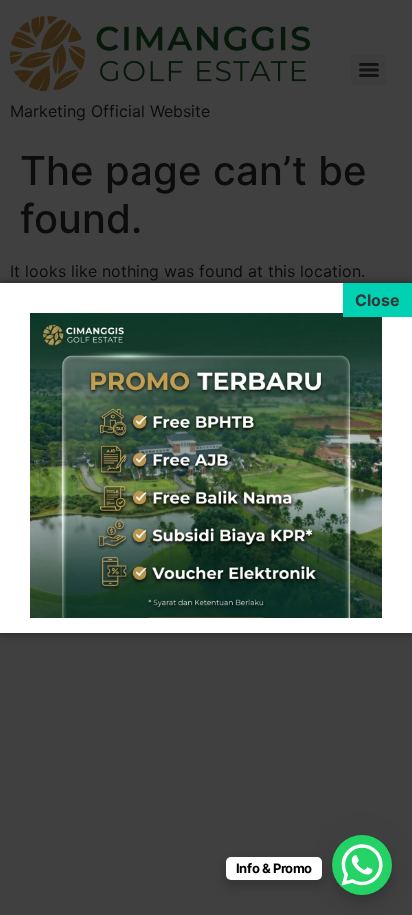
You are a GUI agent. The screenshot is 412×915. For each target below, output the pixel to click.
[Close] (377, 300)
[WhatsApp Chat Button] (362, 865)
